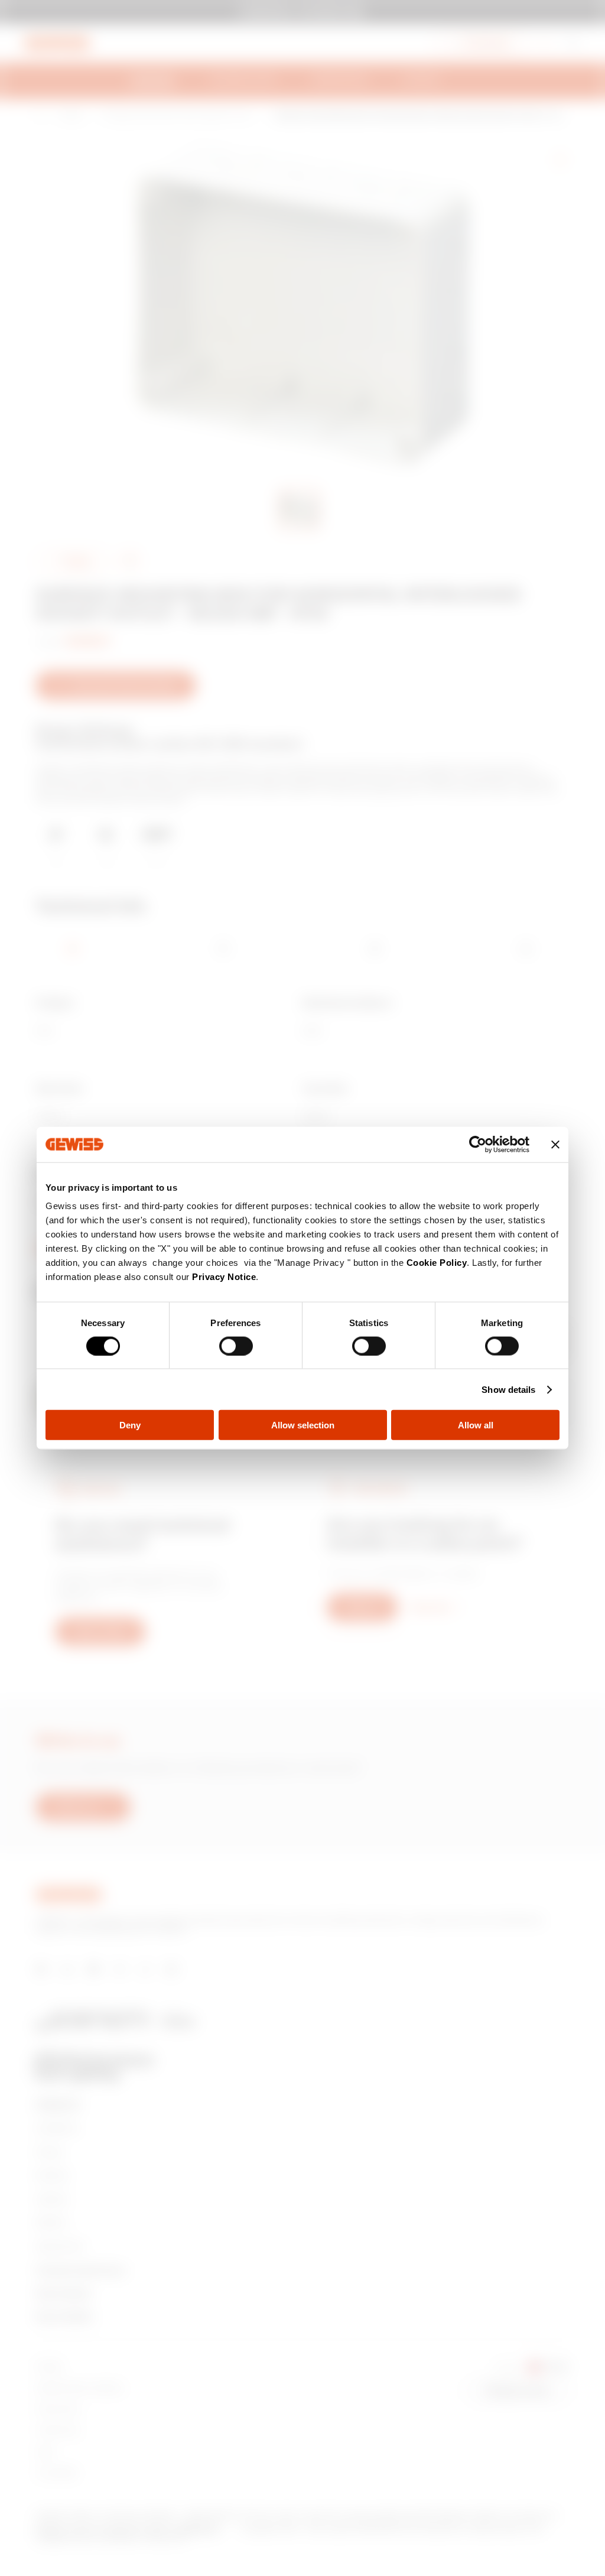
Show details (508, 1389)
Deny (130, 1425)
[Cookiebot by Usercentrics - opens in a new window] (478, 1144)
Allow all (476, 1425)
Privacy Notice (224, 1277)
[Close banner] (555, 1144)
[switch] (236, 1346)
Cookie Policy (437, 1263)
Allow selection (303, 1425)
